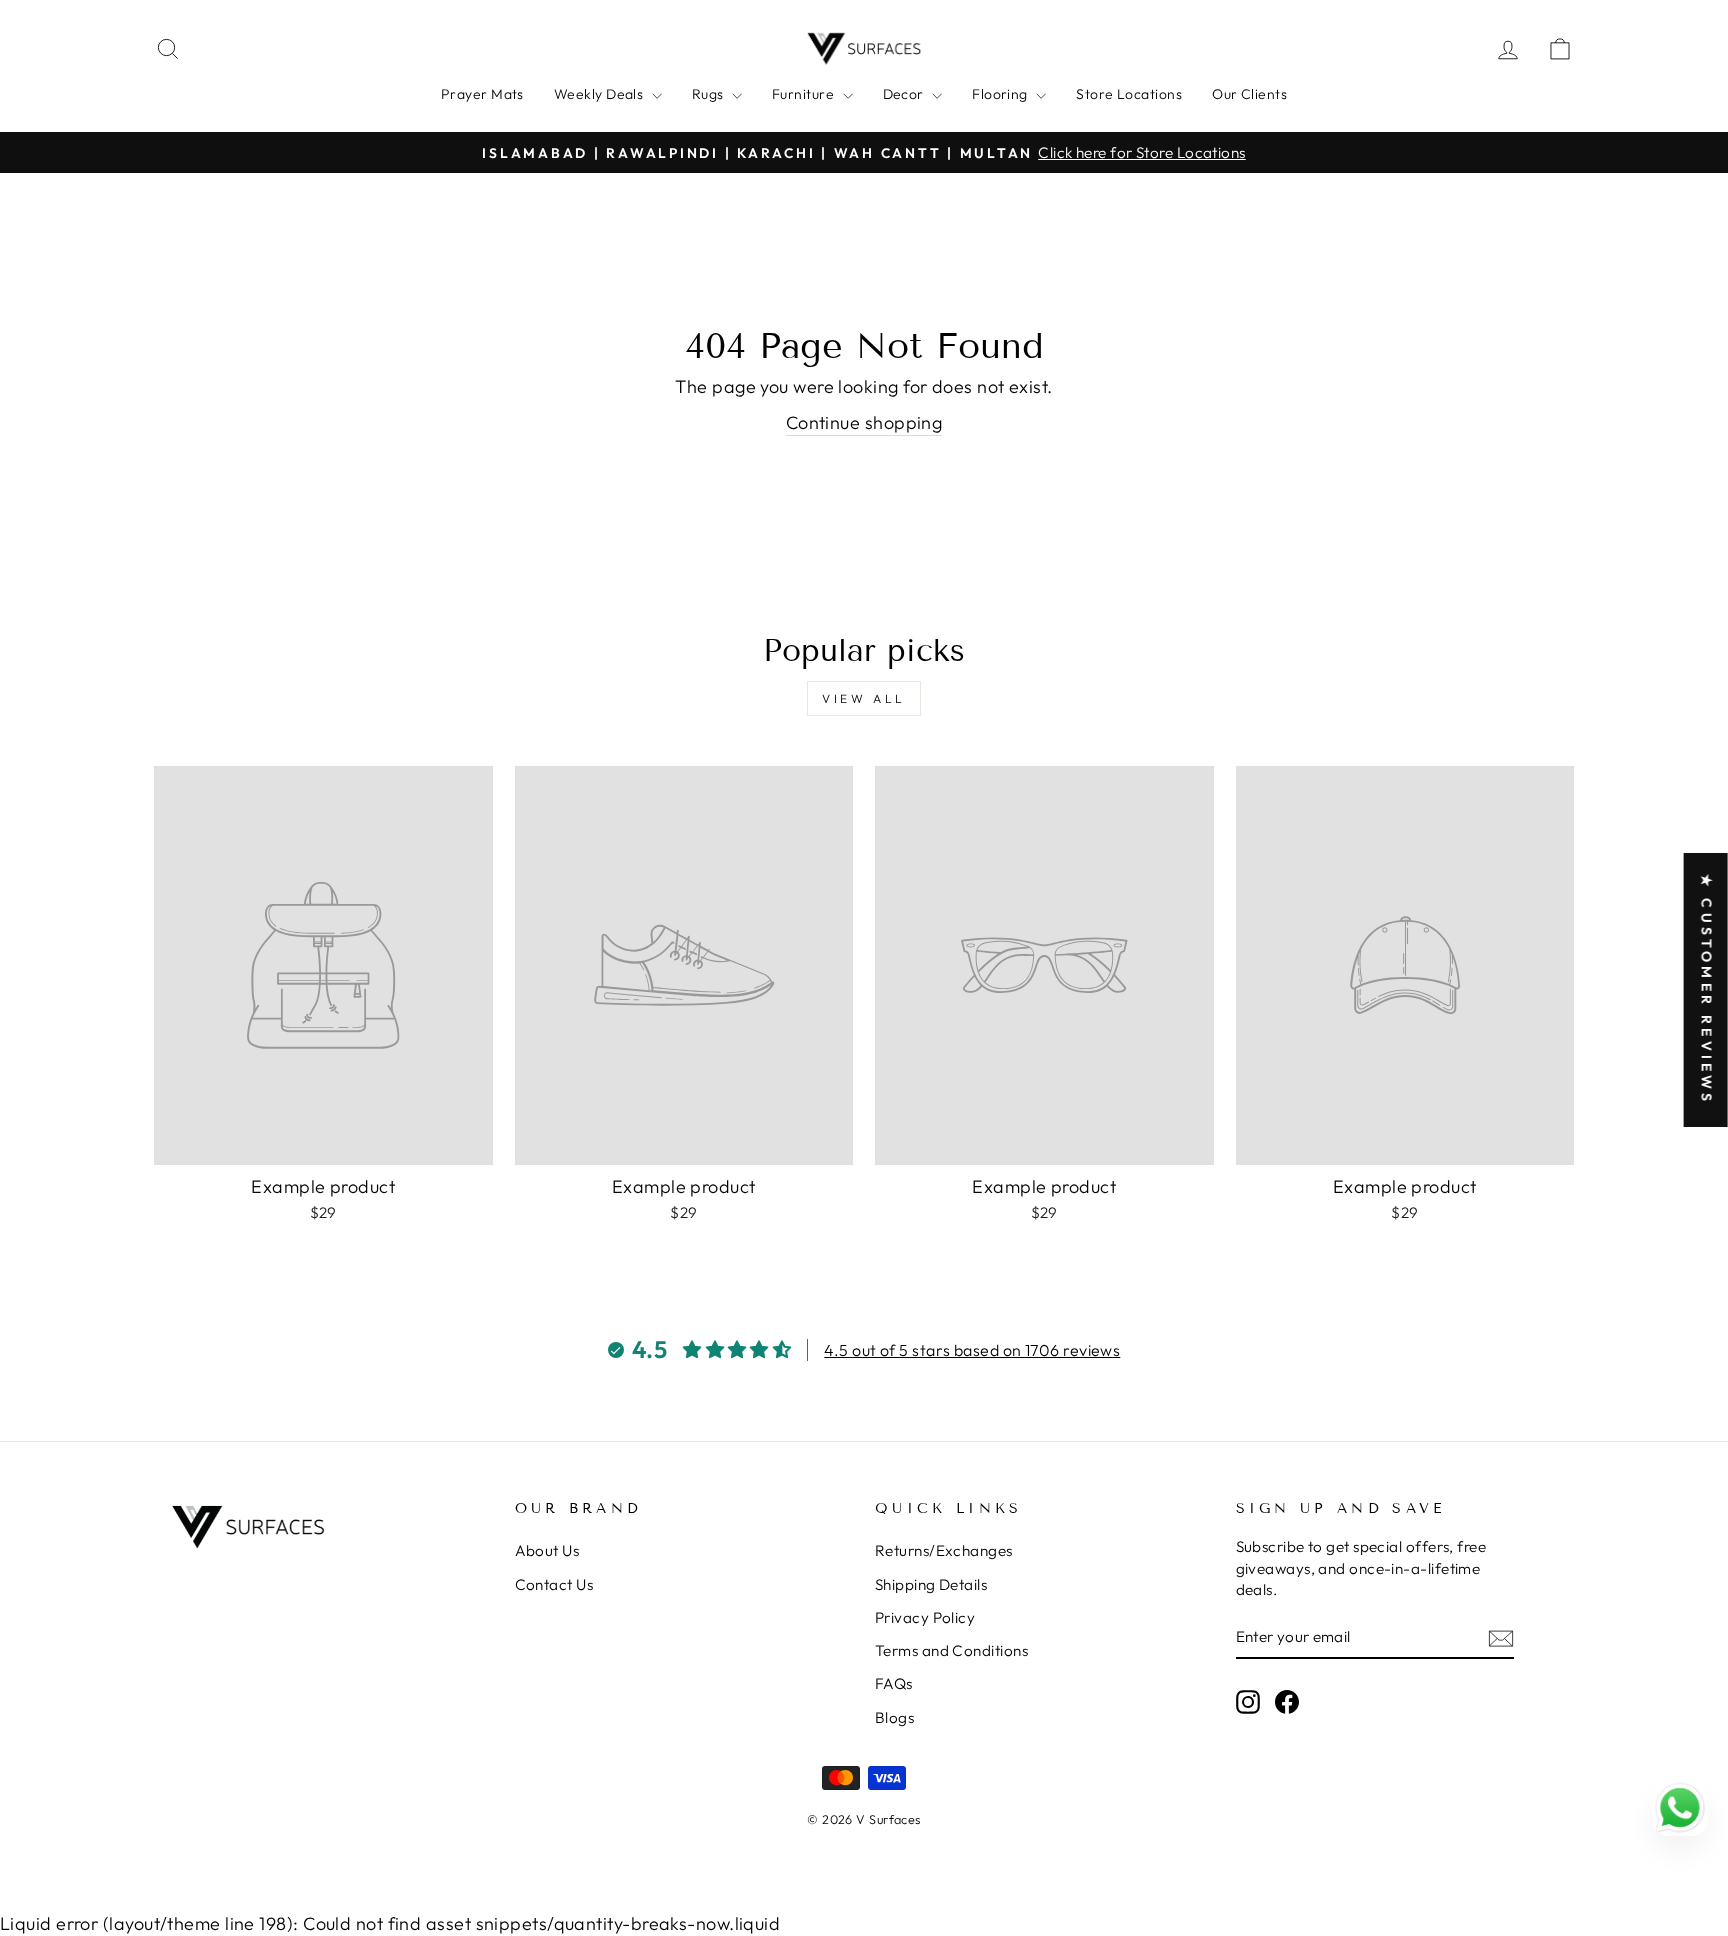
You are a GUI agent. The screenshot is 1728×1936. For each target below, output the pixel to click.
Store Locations (1129, 94)
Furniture (805, 94)
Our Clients (1249, 94)
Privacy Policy (925, 1617)
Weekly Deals (600, 94)
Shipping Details (931, 1584)
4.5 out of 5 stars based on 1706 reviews (972, 1350)
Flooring (1001, 94)
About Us (547, 1550)
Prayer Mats (482, 94)
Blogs (894, 1717)
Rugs (709, 94)
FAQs (894, 1683)
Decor (905, 94)
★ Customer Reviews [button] (1707, 990)
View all (864, 698)
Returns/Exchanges (944, 1550)
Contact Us (554, 1584)
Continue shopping (864, 422)
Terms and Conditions (951, 1650)
